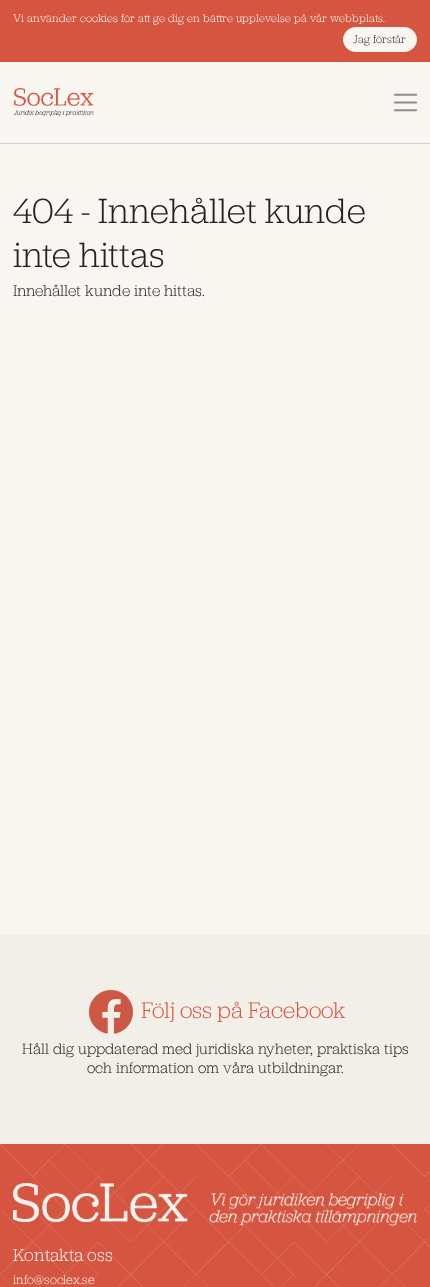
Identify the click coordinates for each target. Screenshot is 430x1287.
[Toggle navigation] (405, 103)
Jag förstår (379, 39)
